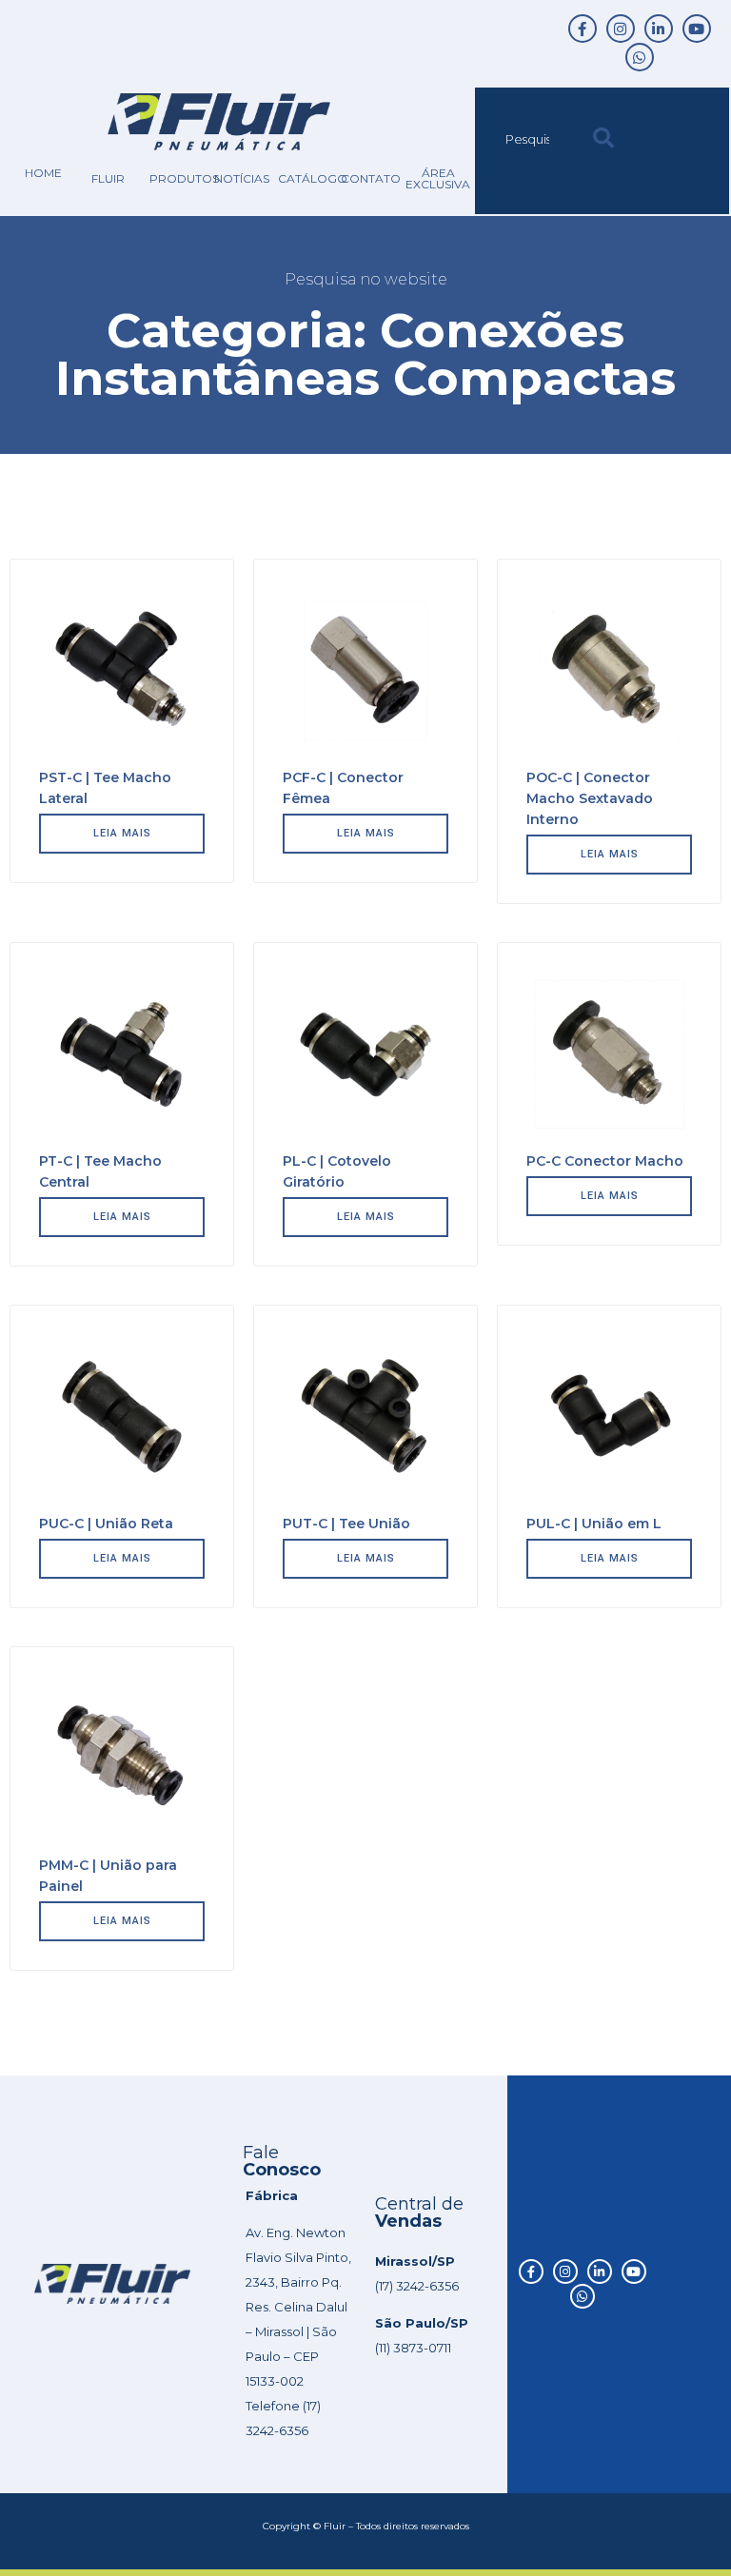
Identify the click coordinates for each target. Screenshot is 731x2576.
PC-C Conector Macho (605, 1161)
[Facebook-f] (583, 29)
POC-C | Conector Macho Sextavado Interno (590, 798)
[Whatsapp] (640, 57)
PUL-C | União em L (594, 1524)
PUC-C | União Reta (106, 1524)
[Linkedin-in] (659, 29)
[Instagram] (621, 29)
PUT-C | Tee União (346, 1524)
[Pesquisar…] (529, 139)
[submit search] (604, 138)
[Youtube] (697, 29)
